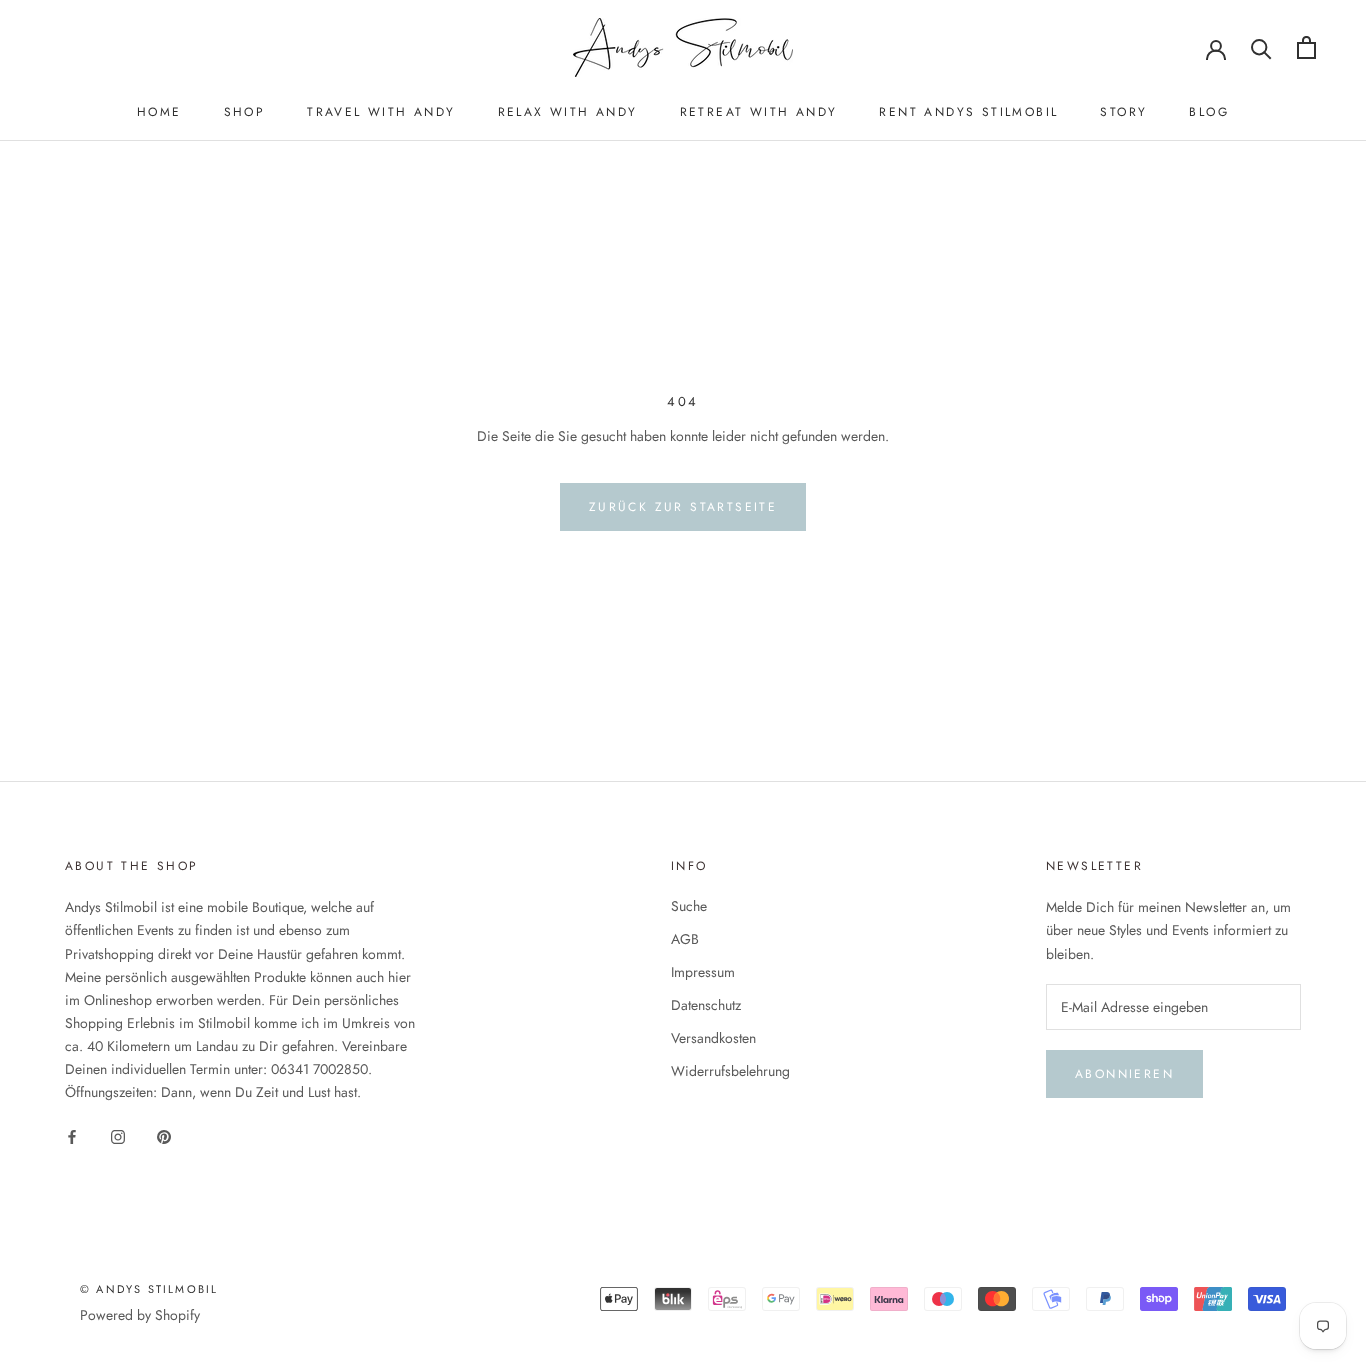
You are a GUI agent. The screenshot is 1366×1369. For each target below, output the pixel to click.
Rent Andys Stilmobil (968, 112)
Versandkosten (713, 1038)
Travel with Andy (381, 112)
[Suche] (1261, 47)
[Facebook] (72, 1135)
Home (159, 112)
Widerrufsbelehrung (730, 1071)
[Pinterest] (164, 1135)
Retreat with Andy (759, 112)
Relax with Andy (568, 112)
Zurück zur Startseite (683, 507)
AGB (685, 939)
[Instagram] (118, 1135)
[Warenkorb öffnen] (1306, 47)
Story (1123, 112)
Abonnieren (1124, 1074)
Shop (245, 112)
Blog (1209, 112)
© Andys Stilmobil (149, 1289)
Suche (689, 906)
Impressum (703, 972)
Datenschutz (706, 1005)
